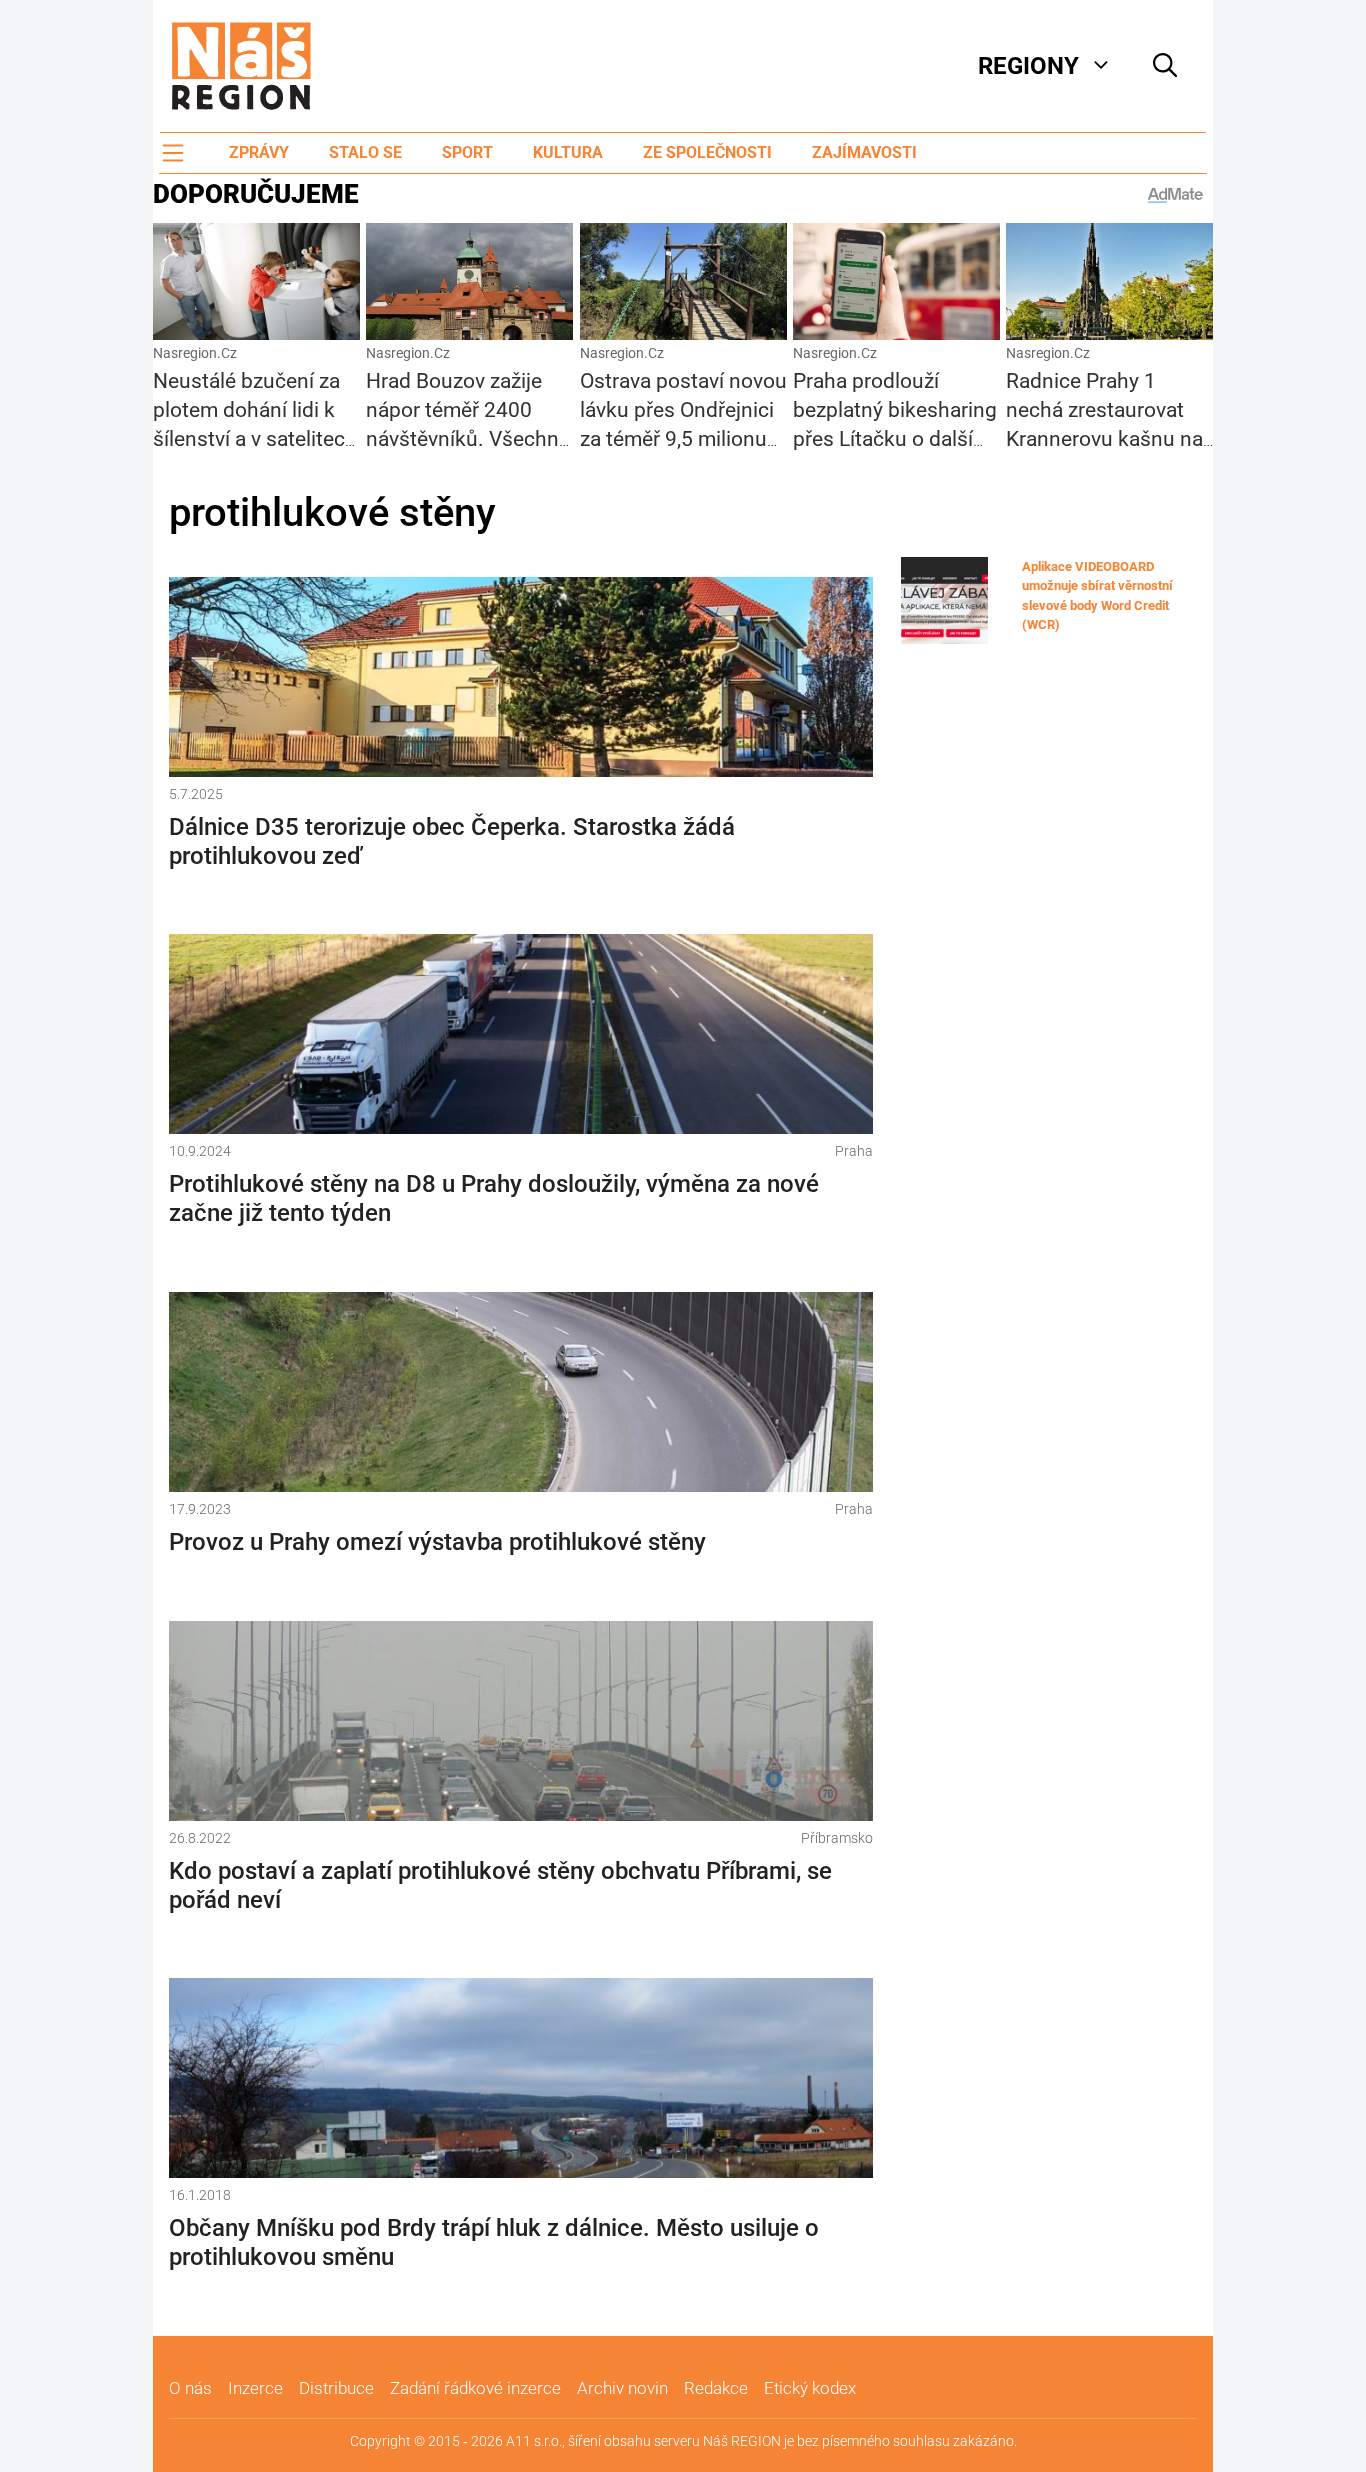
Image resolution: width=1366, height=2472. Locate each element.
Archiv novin (622, 2388)
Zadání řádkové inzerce (475, 2388)
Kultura (568, 152)
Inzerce (255, 2388)
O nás (190, 2388)
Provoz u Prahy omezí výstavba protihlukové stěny (437, 1542)
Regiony (1028, 66)
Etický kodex (810, 2388)
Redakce (716, 2388)
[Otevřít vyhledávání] (1165, 66)
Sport (467, 152)
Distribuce (336, 2388)
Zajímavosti (864, 152)
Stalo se (365, 152)
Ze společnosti (707, 152)
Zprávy (259, 152)
